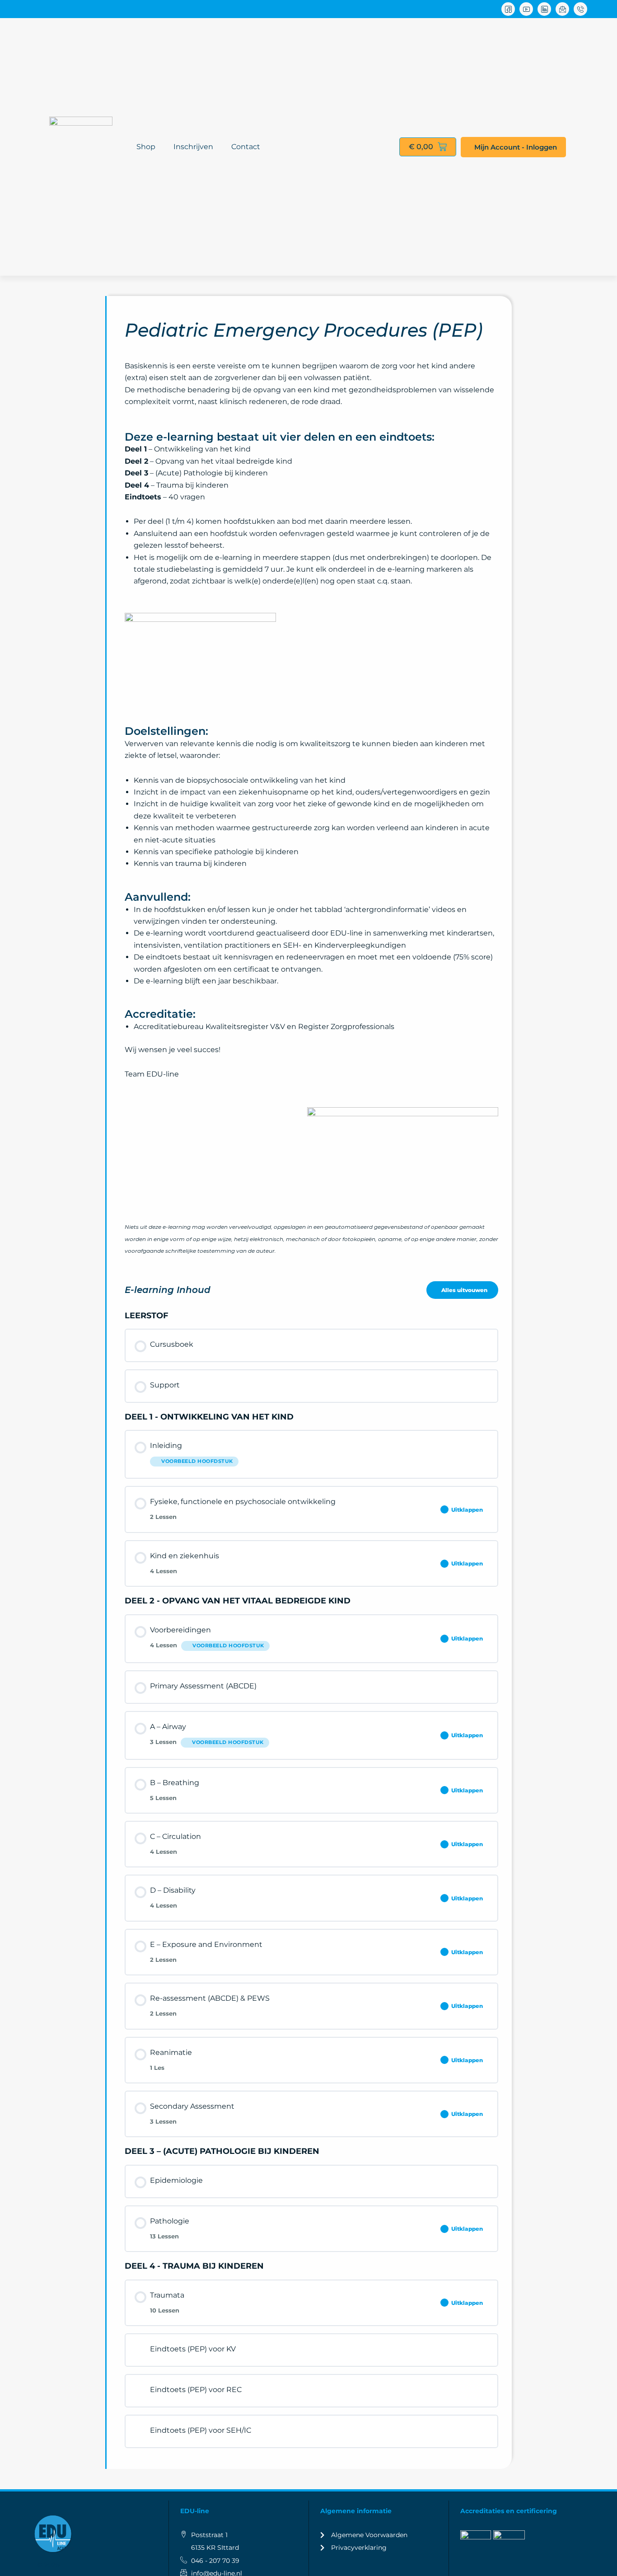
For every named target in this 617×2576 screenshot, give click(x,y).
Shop (146, 147)
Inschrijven (193, 147)
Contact (246, 147)
